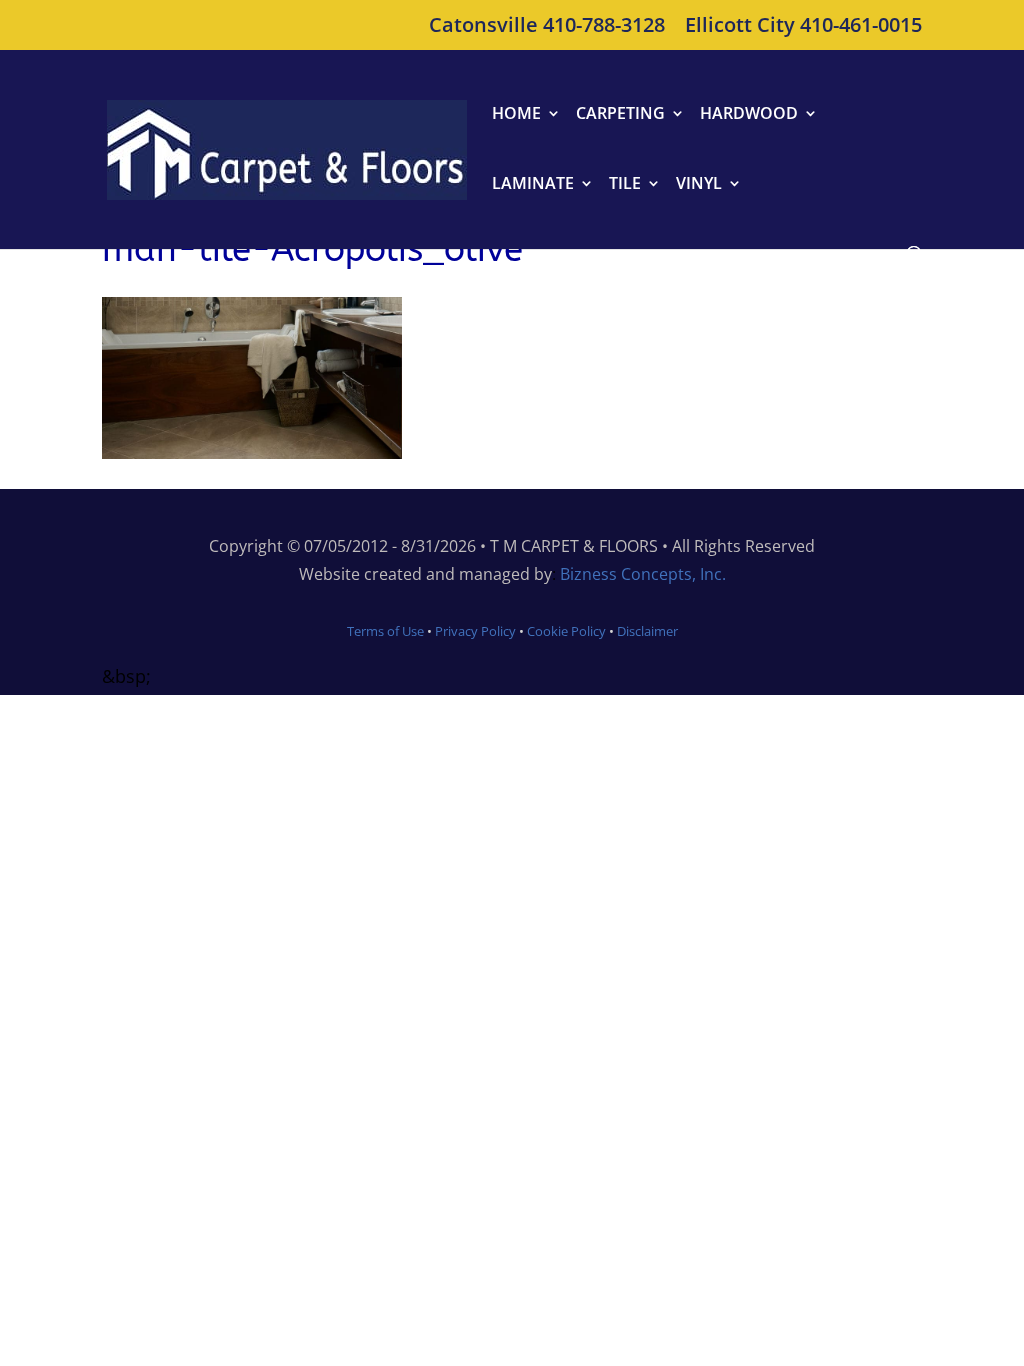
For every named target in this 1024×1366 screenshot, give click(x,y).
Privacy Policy (475, 631)
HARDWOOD (749, 115)
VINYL (699, 185)
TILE (625, 185)
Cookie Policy (565, 631)
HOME (516, 115)
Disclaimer (647, 631)
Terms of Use (385, 631)
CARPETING (620, 115)
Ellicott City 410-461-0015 (803, 26)
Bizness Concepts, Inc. (643, 574)
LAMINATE (533, 185)
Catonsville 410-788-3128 (547, 26)
